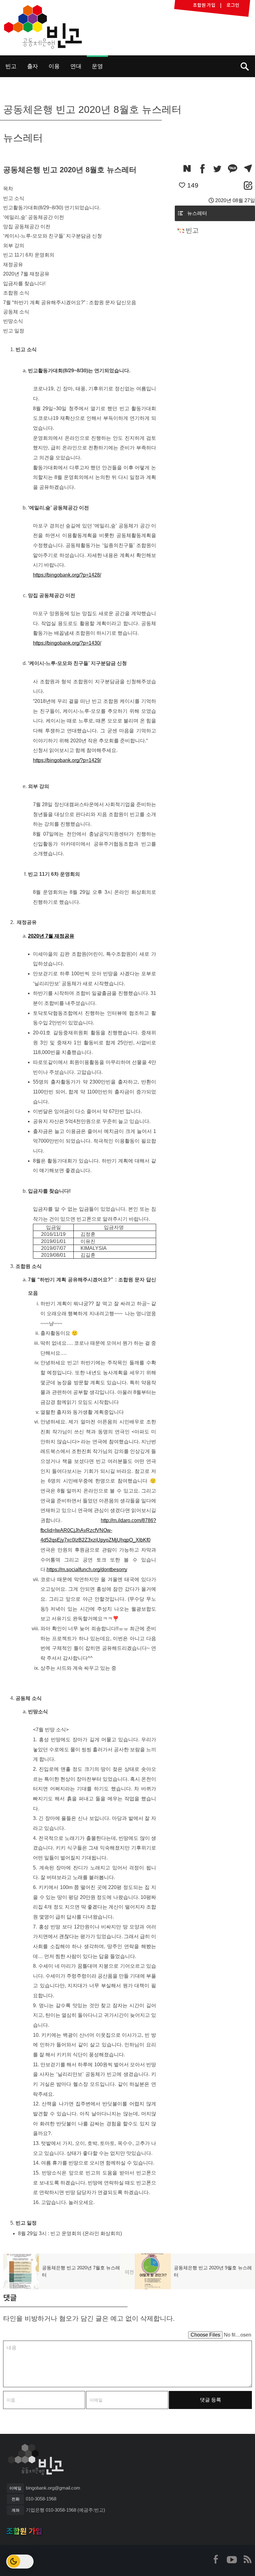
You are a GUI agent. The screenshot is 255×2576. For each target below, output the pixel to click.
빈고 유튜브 (232, 2559)
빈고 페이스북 (216, 2559)
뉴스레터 (197, 213)
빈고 (43, 27)
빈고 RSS (247, 2559)
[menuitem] (11, 66)
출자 (33, 66)
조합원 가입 (24, 2531)
